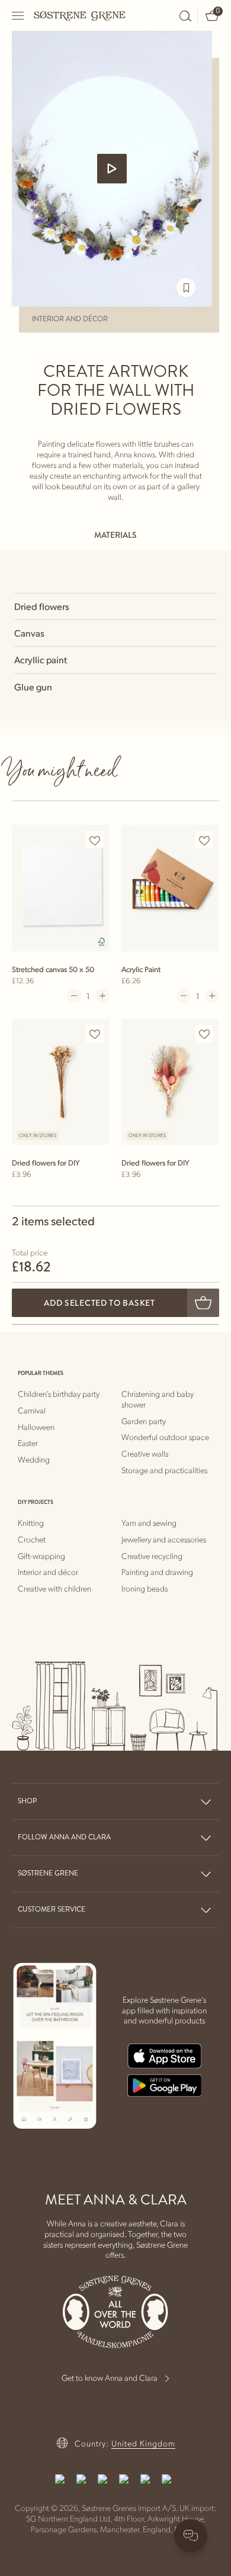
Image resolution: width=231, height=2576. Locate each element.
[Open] (18, 16)
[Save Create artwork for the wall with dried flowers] (186, 288)
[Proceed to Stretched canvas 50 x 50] (61, 887)
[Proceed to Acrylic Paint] (170, 887)
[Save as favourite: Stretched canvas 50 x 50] (95, 840)
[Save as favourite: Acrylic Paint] (204, 840)
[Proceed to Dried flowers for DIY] (61, 1082)
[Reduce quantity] (74, 996)
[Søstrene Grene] (80, 15)
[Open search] (185, 16)
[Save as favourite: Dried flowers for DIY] (95, 1034)
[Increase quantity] (102, 996)
